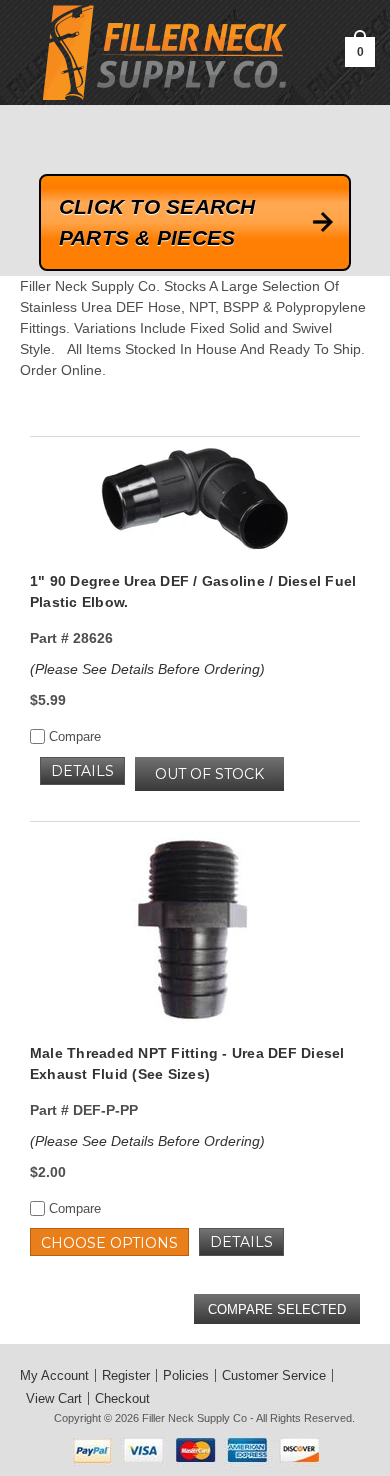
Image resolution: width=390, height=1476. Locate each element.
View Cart (54, 1398)
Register (126, 1375)
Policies (186, 1375)
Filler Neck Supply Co (194, 1418)
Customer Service (274, 1375)
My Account (54, 1375)
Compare (73, 736)
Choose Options (109, 1243)
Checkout (122, 1398)
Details (82, 771)
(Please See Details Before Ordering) (147, 669)
